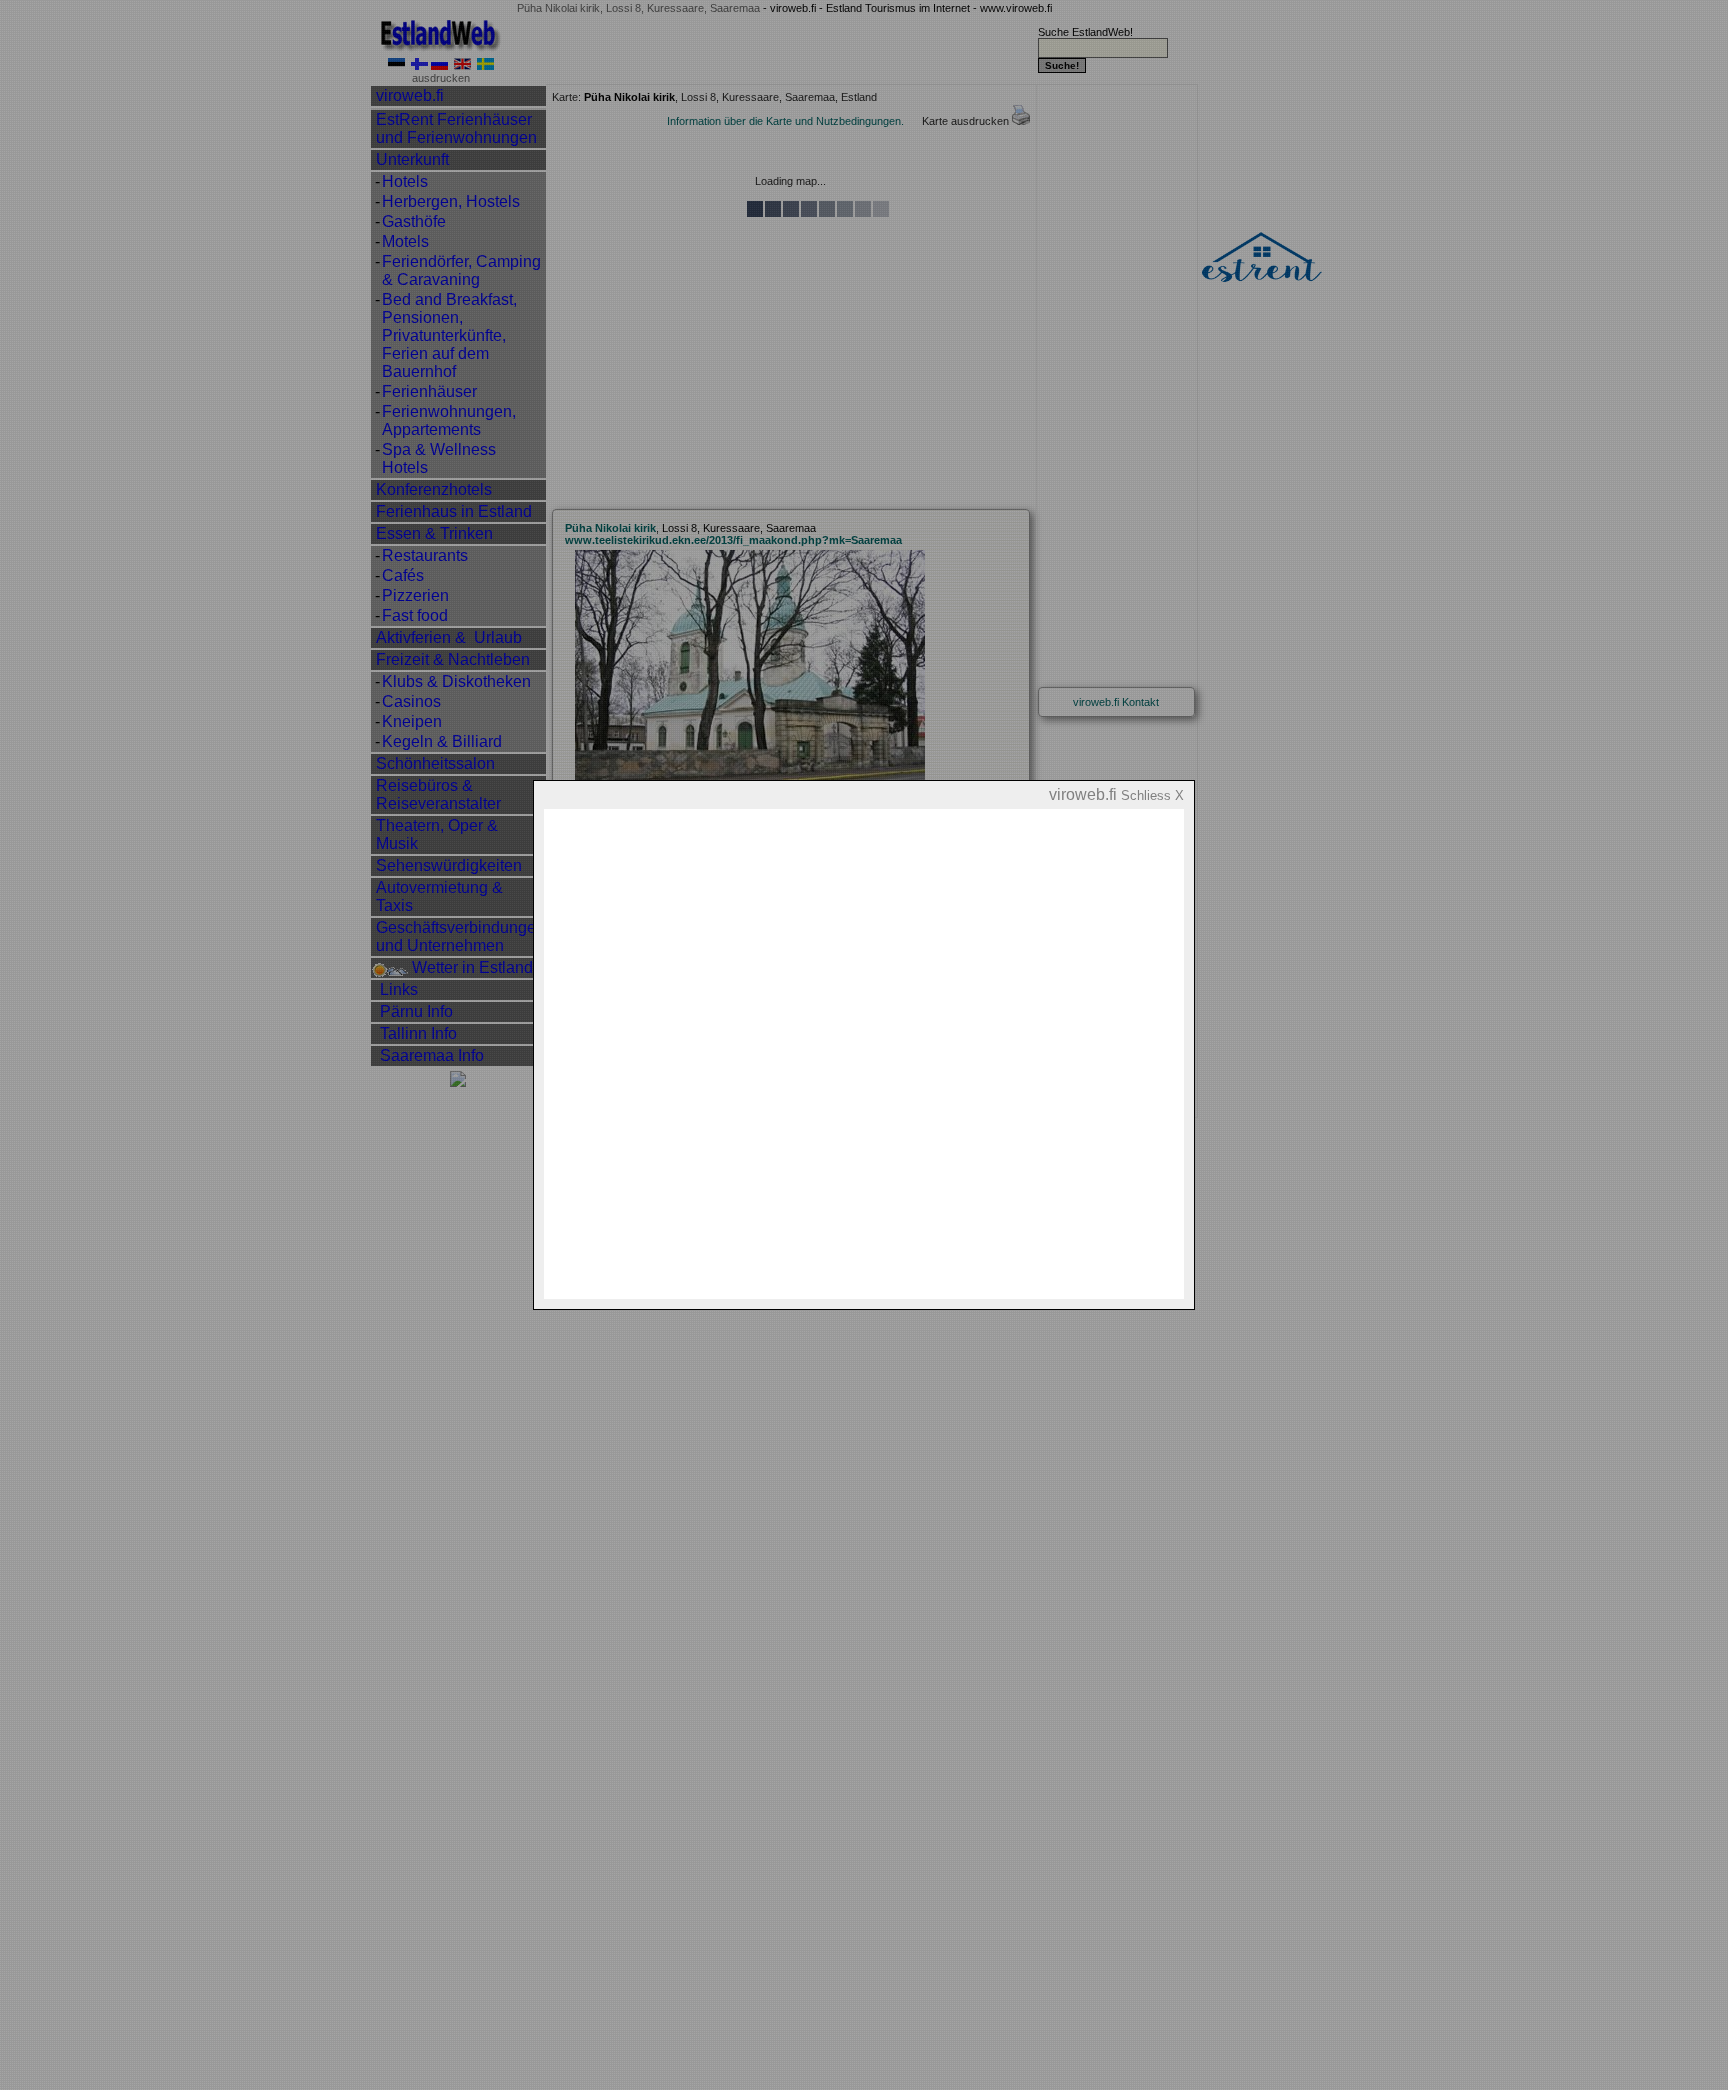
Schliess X (1152, 795)
